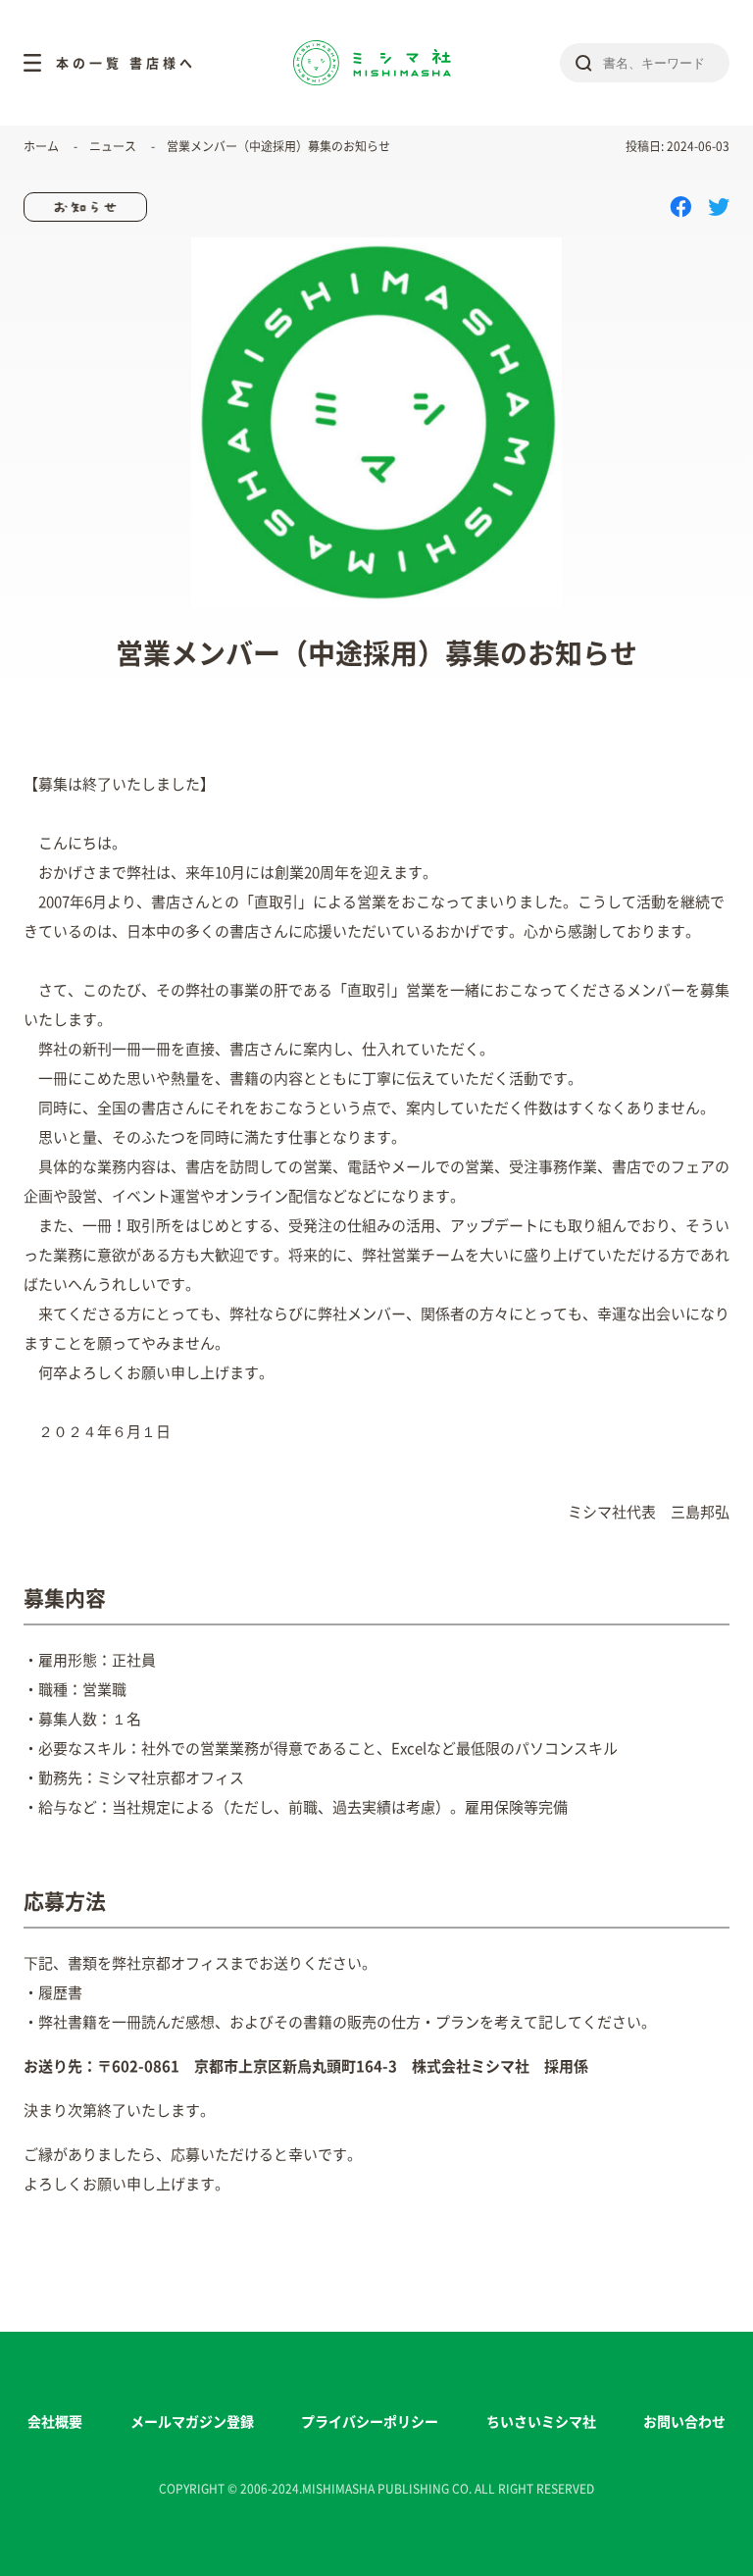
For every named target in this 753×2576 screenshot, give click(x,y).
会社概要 (55, 2422)
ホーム (41, 146)
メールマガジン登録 (192, 2422)
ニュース (113, 146)
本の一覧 (89, 63)
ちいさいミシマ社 (541, 2422)
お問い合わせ (684, 2422)
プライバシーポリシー (370, 2422)
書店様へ (163, 63)
